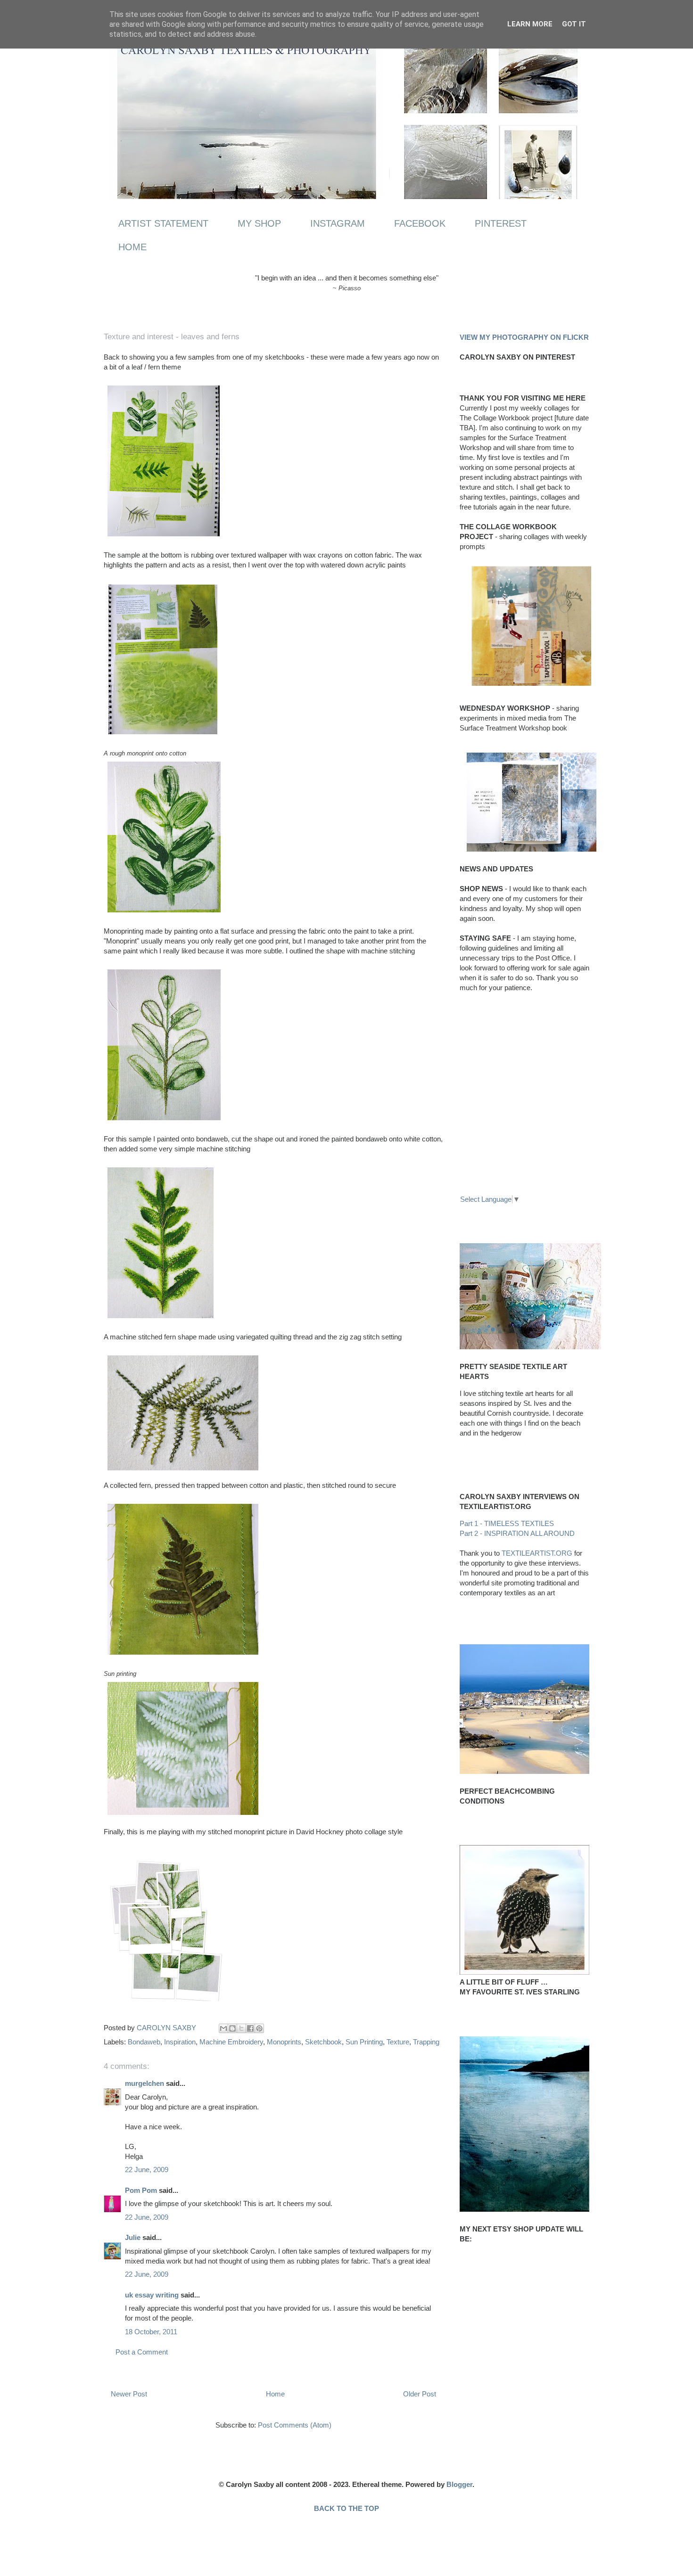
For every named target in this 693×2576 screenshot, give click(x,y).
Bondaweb (144, 2042)
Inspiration (180, 2042)
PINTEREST (501, 223)
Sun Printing (364, 2042)
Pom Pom (141, 2190)
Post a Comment (142, 2352)
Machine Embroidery (231, 2042)
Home (275, 2394)
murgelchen (144, 2083)
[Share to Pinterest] (259, 2028)
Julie (133, 2237)
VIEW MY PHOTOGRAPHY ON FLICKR (524, 337)
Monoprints (284, 2042)
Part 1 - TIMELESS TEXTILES (507, 1523)
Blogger (459, 2484)
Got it (574, 24)
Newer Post (129, 2394)
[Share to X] (241, 2028)
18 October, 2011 (151, 2332)
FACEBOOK (420, 223)
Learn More (530, 24)
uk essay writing (152, 2295)
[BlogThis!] (232, 2028)
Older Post (420, 2394)
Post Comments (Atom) (295, 2425)
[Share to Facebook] (250, 2028)
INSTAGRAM (338, 223)
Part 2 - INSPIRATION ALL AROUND (517, 1533)
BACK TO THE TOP (346, 2508)
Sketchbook (323, 2042)
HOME (132, 247)
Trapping (426, 2042)
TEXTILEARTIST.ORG (537, 1553)
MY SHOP (259, 223)
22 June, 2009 (147, 2170)
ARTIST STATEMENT (163, 223)
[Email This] (223, 2028)
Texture (398, 2042)
